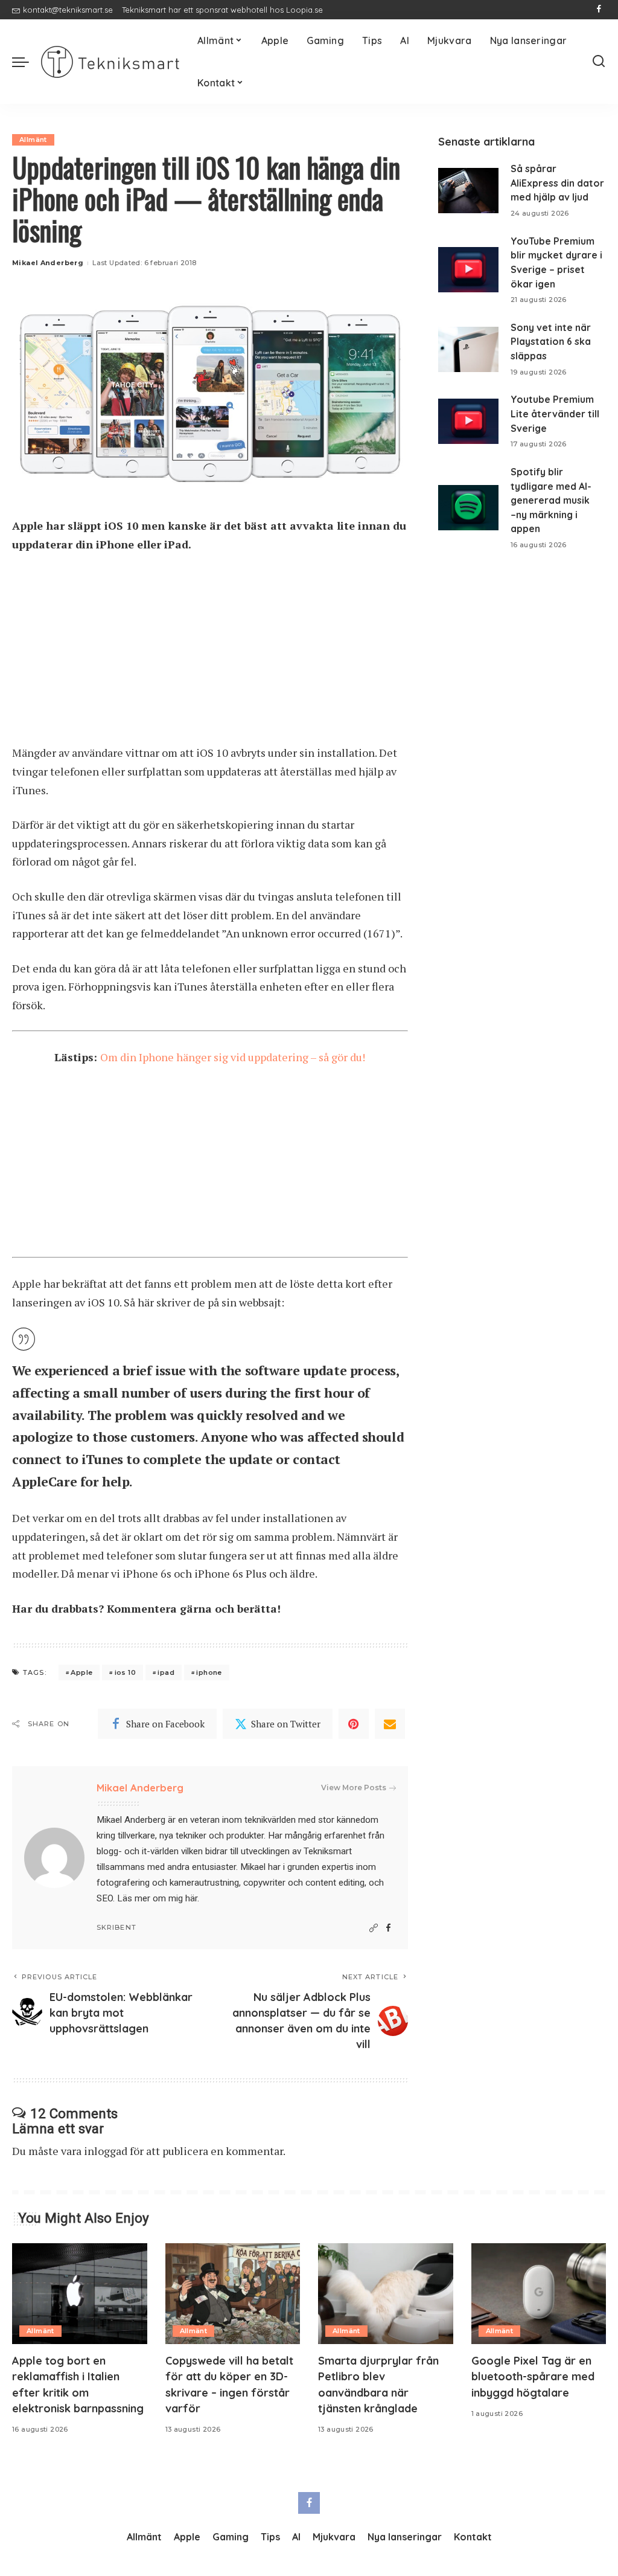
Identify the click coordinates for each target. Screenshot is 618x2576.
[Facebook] (599, 10)
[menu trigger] (27, 62)
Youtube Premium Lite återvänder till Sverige (555, 413)
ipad (166, 1672)
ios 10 (125, 1672)
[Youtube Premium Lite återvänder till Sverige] (468, 421)
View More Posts (354, 1787)
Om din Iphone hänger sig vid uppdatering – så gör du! (233, 1057)
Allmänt (33, 140)
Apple (81, 1672)
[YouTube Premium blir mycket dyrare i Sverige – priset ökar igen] (468, 270)
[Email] (390, 1724)
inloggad (106, 2151)
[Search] (599, 62)
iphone (209, 1672)
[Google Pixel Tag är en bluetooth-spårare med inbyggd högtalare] (539, 2294)
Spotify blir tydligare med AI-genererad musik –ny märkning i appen (551, 500)
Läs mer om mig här (157, 1898)
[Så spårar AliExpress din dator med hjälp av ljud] (468, 191)
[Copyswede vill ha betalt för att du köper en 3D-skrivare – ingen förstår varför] (233, 2294)
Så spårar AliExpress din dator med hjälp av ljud (557, 183)
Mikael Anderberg (48, 263)
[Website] (374, 1928)
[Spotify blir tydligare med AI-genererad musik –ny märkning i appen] (468, 508)
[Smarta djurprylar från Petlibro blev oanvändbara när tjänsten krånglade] (386, 2294)
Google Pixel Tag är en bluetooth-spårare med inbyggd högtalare (533, 2376)
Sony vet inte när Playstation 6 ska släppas (551, 342)
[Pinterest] (354, 1724)
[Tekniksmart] (110, 62)
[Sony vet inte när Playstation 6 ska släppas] (468, 349)
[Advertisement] (210, 654)
